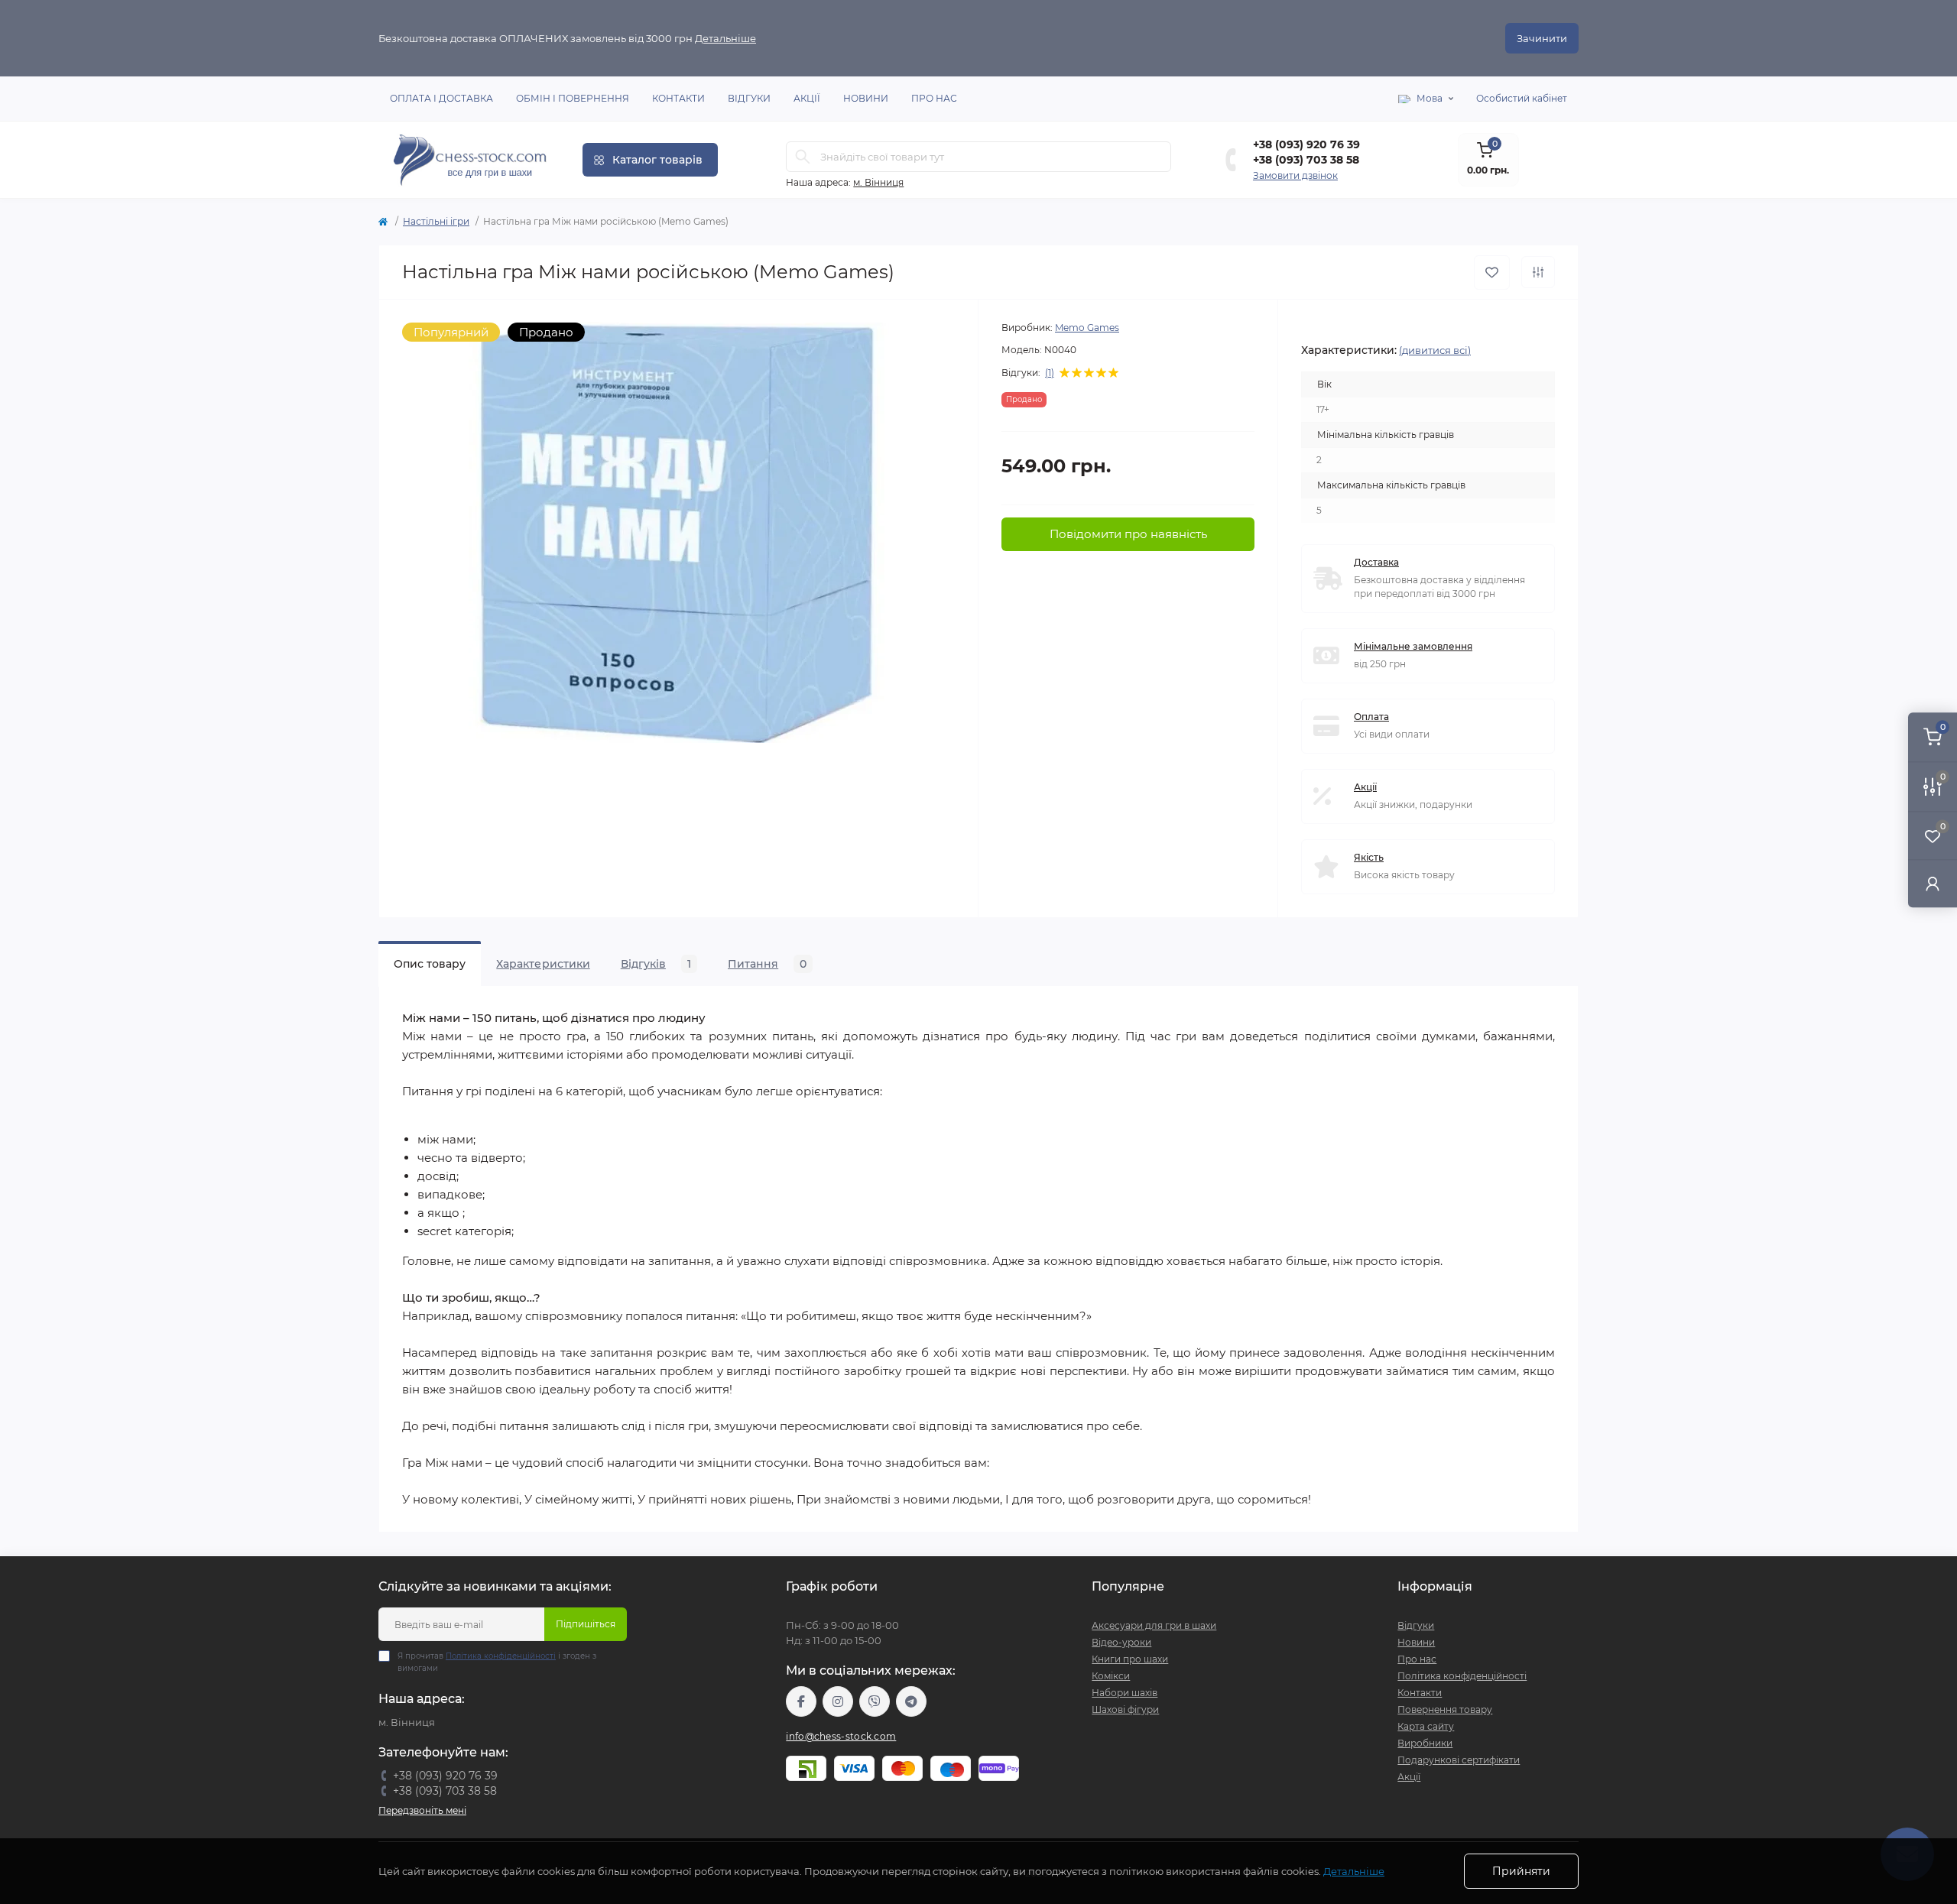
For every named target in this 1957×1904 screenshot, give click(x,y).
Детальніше (725, 38)
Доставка (1376, 562)
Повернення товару (1445, 1709)
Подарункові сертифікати (1459, 1760)
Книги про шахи (1130, 1659)
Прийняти (1521, 1871)
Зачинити (1542, 38)
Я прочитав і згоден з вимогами (497, 1662)
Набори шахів (1125, 1693)
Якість (1369, 857)
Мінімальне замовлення (1413, 646)
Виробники (1425, 1743)
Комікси (1111, 1676)
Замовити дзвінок (1295, 175)
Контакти (678, 98)
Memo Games (1087, 328)
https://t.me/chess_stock (911, 1701)
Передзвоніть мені (422, 1810)
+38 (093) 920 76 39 (1306, 144)
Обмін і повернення (573, 98)
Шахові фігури (1125, 1709)
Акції (807, 98)
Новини (866, 98)
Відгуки (749, 98)
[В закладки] (1492, 272)
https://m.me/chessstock (801, 1701)
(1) (1050, 373)
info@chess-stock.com (841, 1736)
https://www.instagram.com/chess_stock (838, 1701)
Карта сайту (1426, 1726)
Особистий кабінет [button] (1522, 98)
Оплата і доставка (441, 98)
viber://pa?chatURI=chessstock (875, 1701)
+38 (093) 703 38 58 (1306, 160)
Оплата (1371, 717)
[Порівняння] (1538, 272)
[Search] (803, 157)
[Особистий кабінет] (1933, 883)
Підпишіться (586, 1624)
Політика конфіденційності (501, 1656)
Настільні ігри (436, 221)
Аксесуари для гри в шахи (1154, 1625)
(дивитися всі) (1435, 350)
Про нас (934, 98)
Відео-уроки (1121, 1642)
